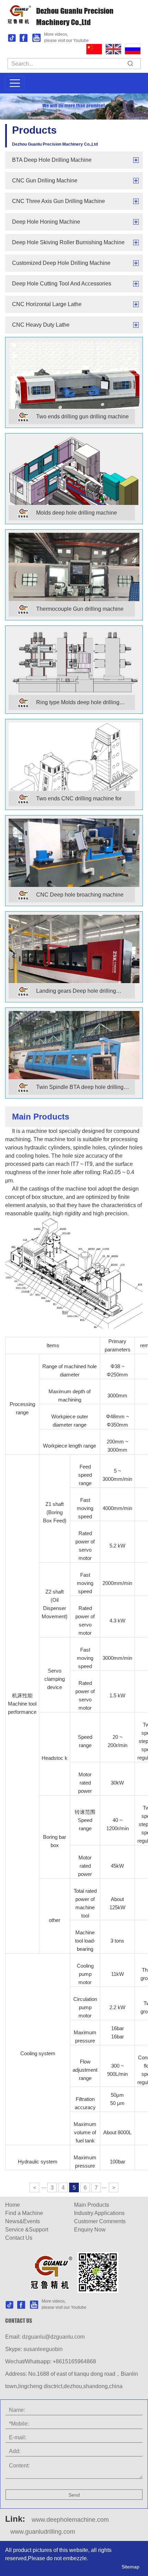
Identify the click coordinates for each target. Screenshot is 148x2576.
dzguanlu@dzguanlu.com (53, 2337)
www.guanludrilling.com (43, 2532)
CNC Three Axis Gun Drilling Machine (59, 201)
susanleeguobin (43, 2349)
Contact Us (19, 2238)
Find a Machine (24, 2213)
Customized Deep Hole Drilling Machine (61, 263)
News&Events (23, 2221)
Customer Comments (100, 2221)
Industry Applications (99, 2213)
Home (13, 2205)
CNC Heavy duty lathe (41, 325)
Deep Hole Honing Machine (46, 222)
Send (74, 2495)
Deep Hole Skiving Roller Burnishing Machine (68, 242)
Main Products (92, 2205)
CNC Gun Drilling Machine (45, 181)
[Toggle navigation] (15, 83)
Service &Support (27, 2230)
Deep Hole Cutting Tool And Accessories (62, 284)
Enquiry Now (90, 2230)
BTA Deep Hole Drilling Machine (52, 160)
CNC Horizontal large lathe (47, 304)
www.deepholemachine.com (70, 2520)
